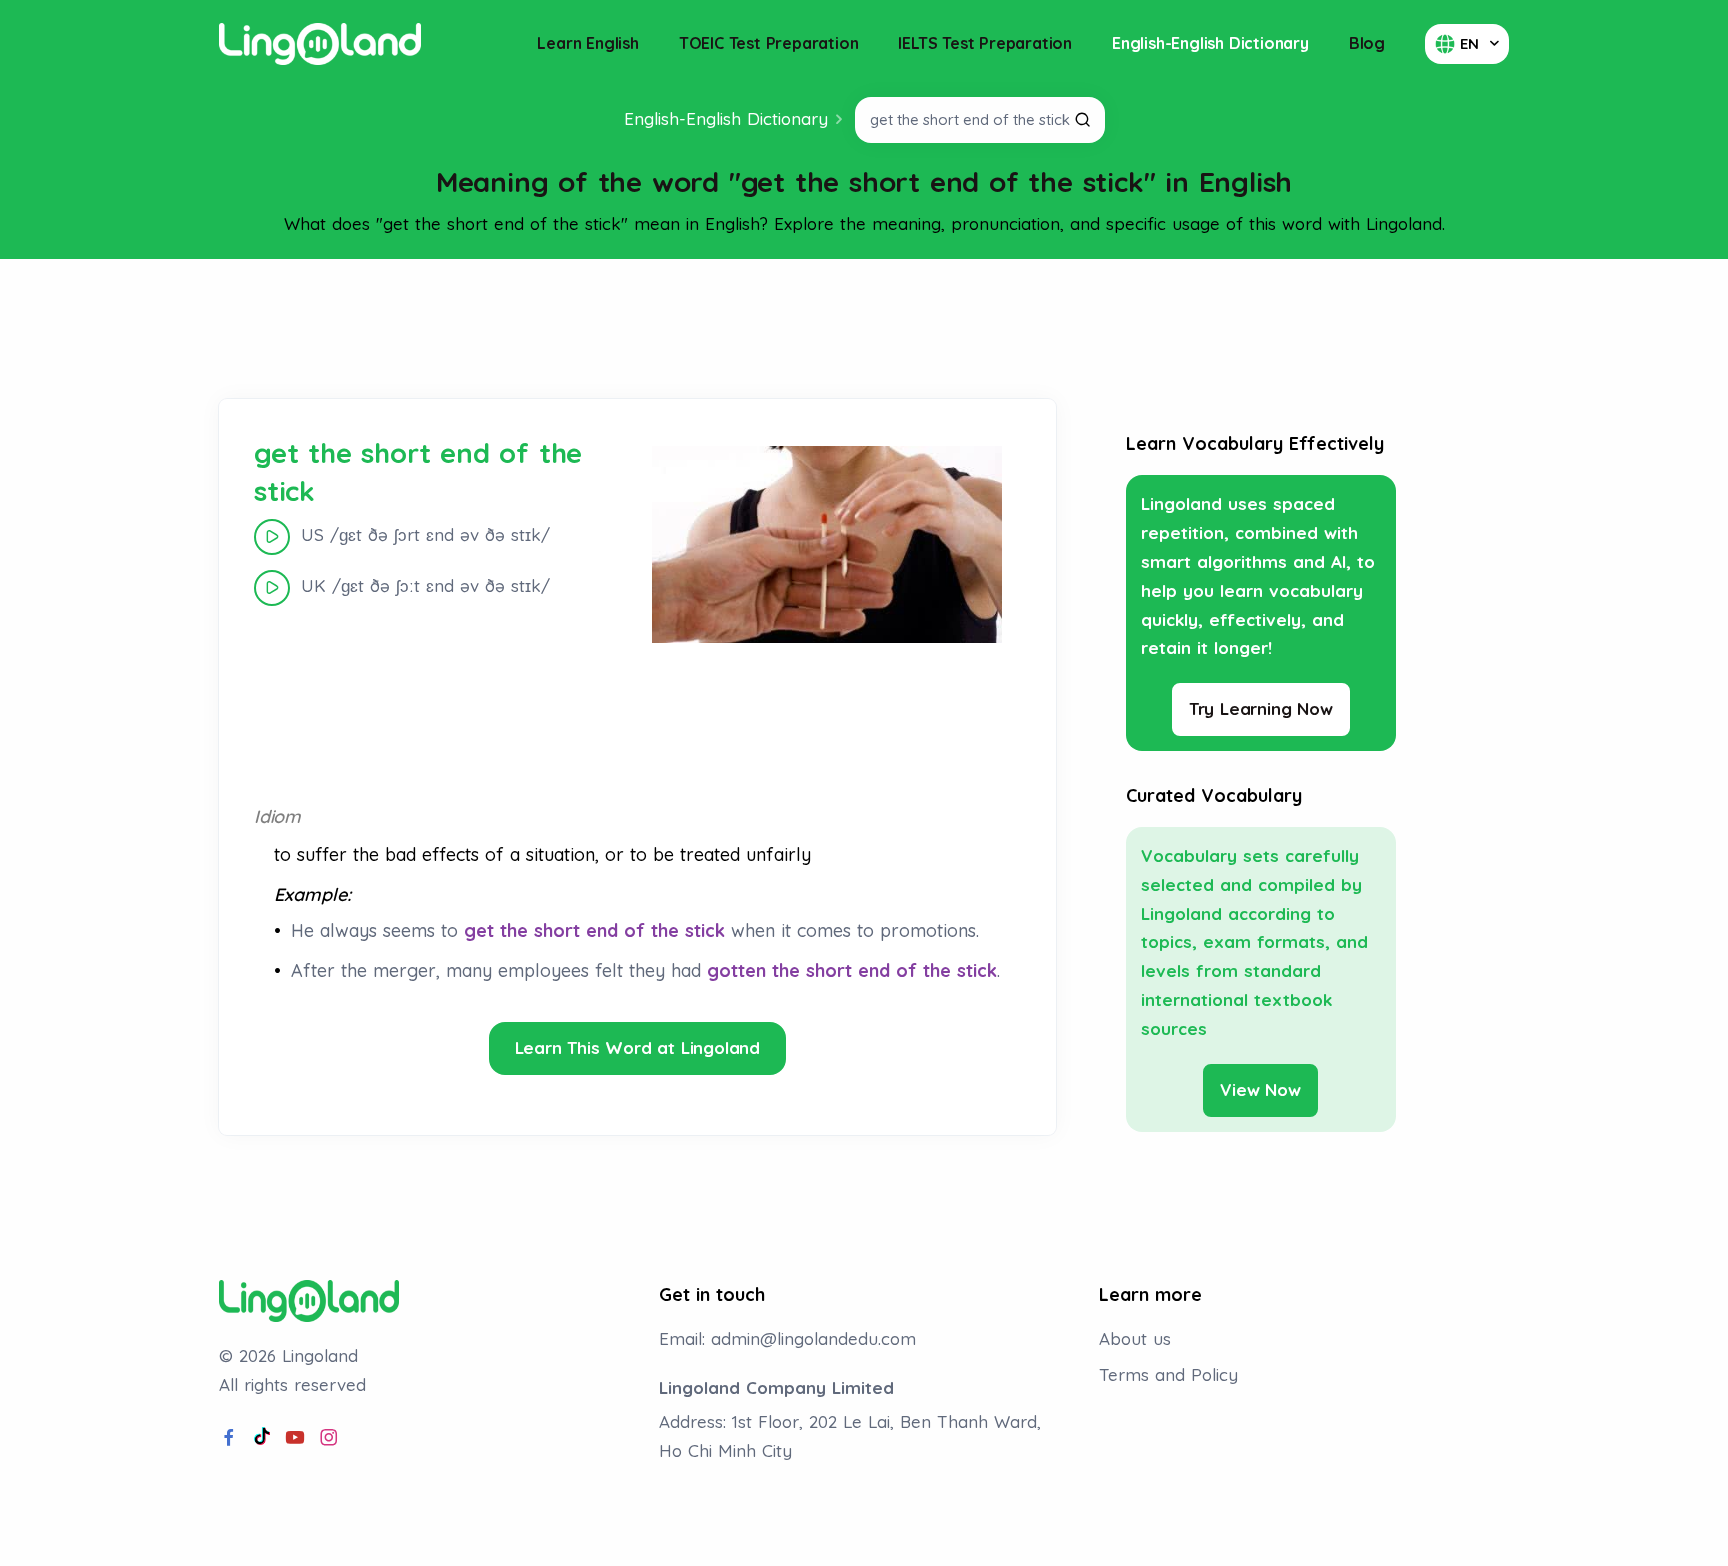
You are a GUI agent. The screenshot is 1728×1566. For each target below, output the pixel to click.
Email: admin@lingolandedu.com (787, 1338)
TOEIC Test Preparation (769, 43)
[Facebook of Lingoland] (229, 1438)
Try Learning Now (1261, 708)
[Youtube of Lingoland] (295, 1438)
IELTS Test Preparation (985, 43)
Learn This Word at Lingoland (637, 1047)
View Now (1260, 1089)
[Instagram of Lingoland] (329, 1438)
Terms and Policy (1168, 1374)
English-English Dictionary (1210, 43)
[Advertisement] (864, 329)
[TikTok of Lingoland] (262, 1438)
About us (1135, 1338)
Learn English (587, 43)
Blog (1367, 43)
